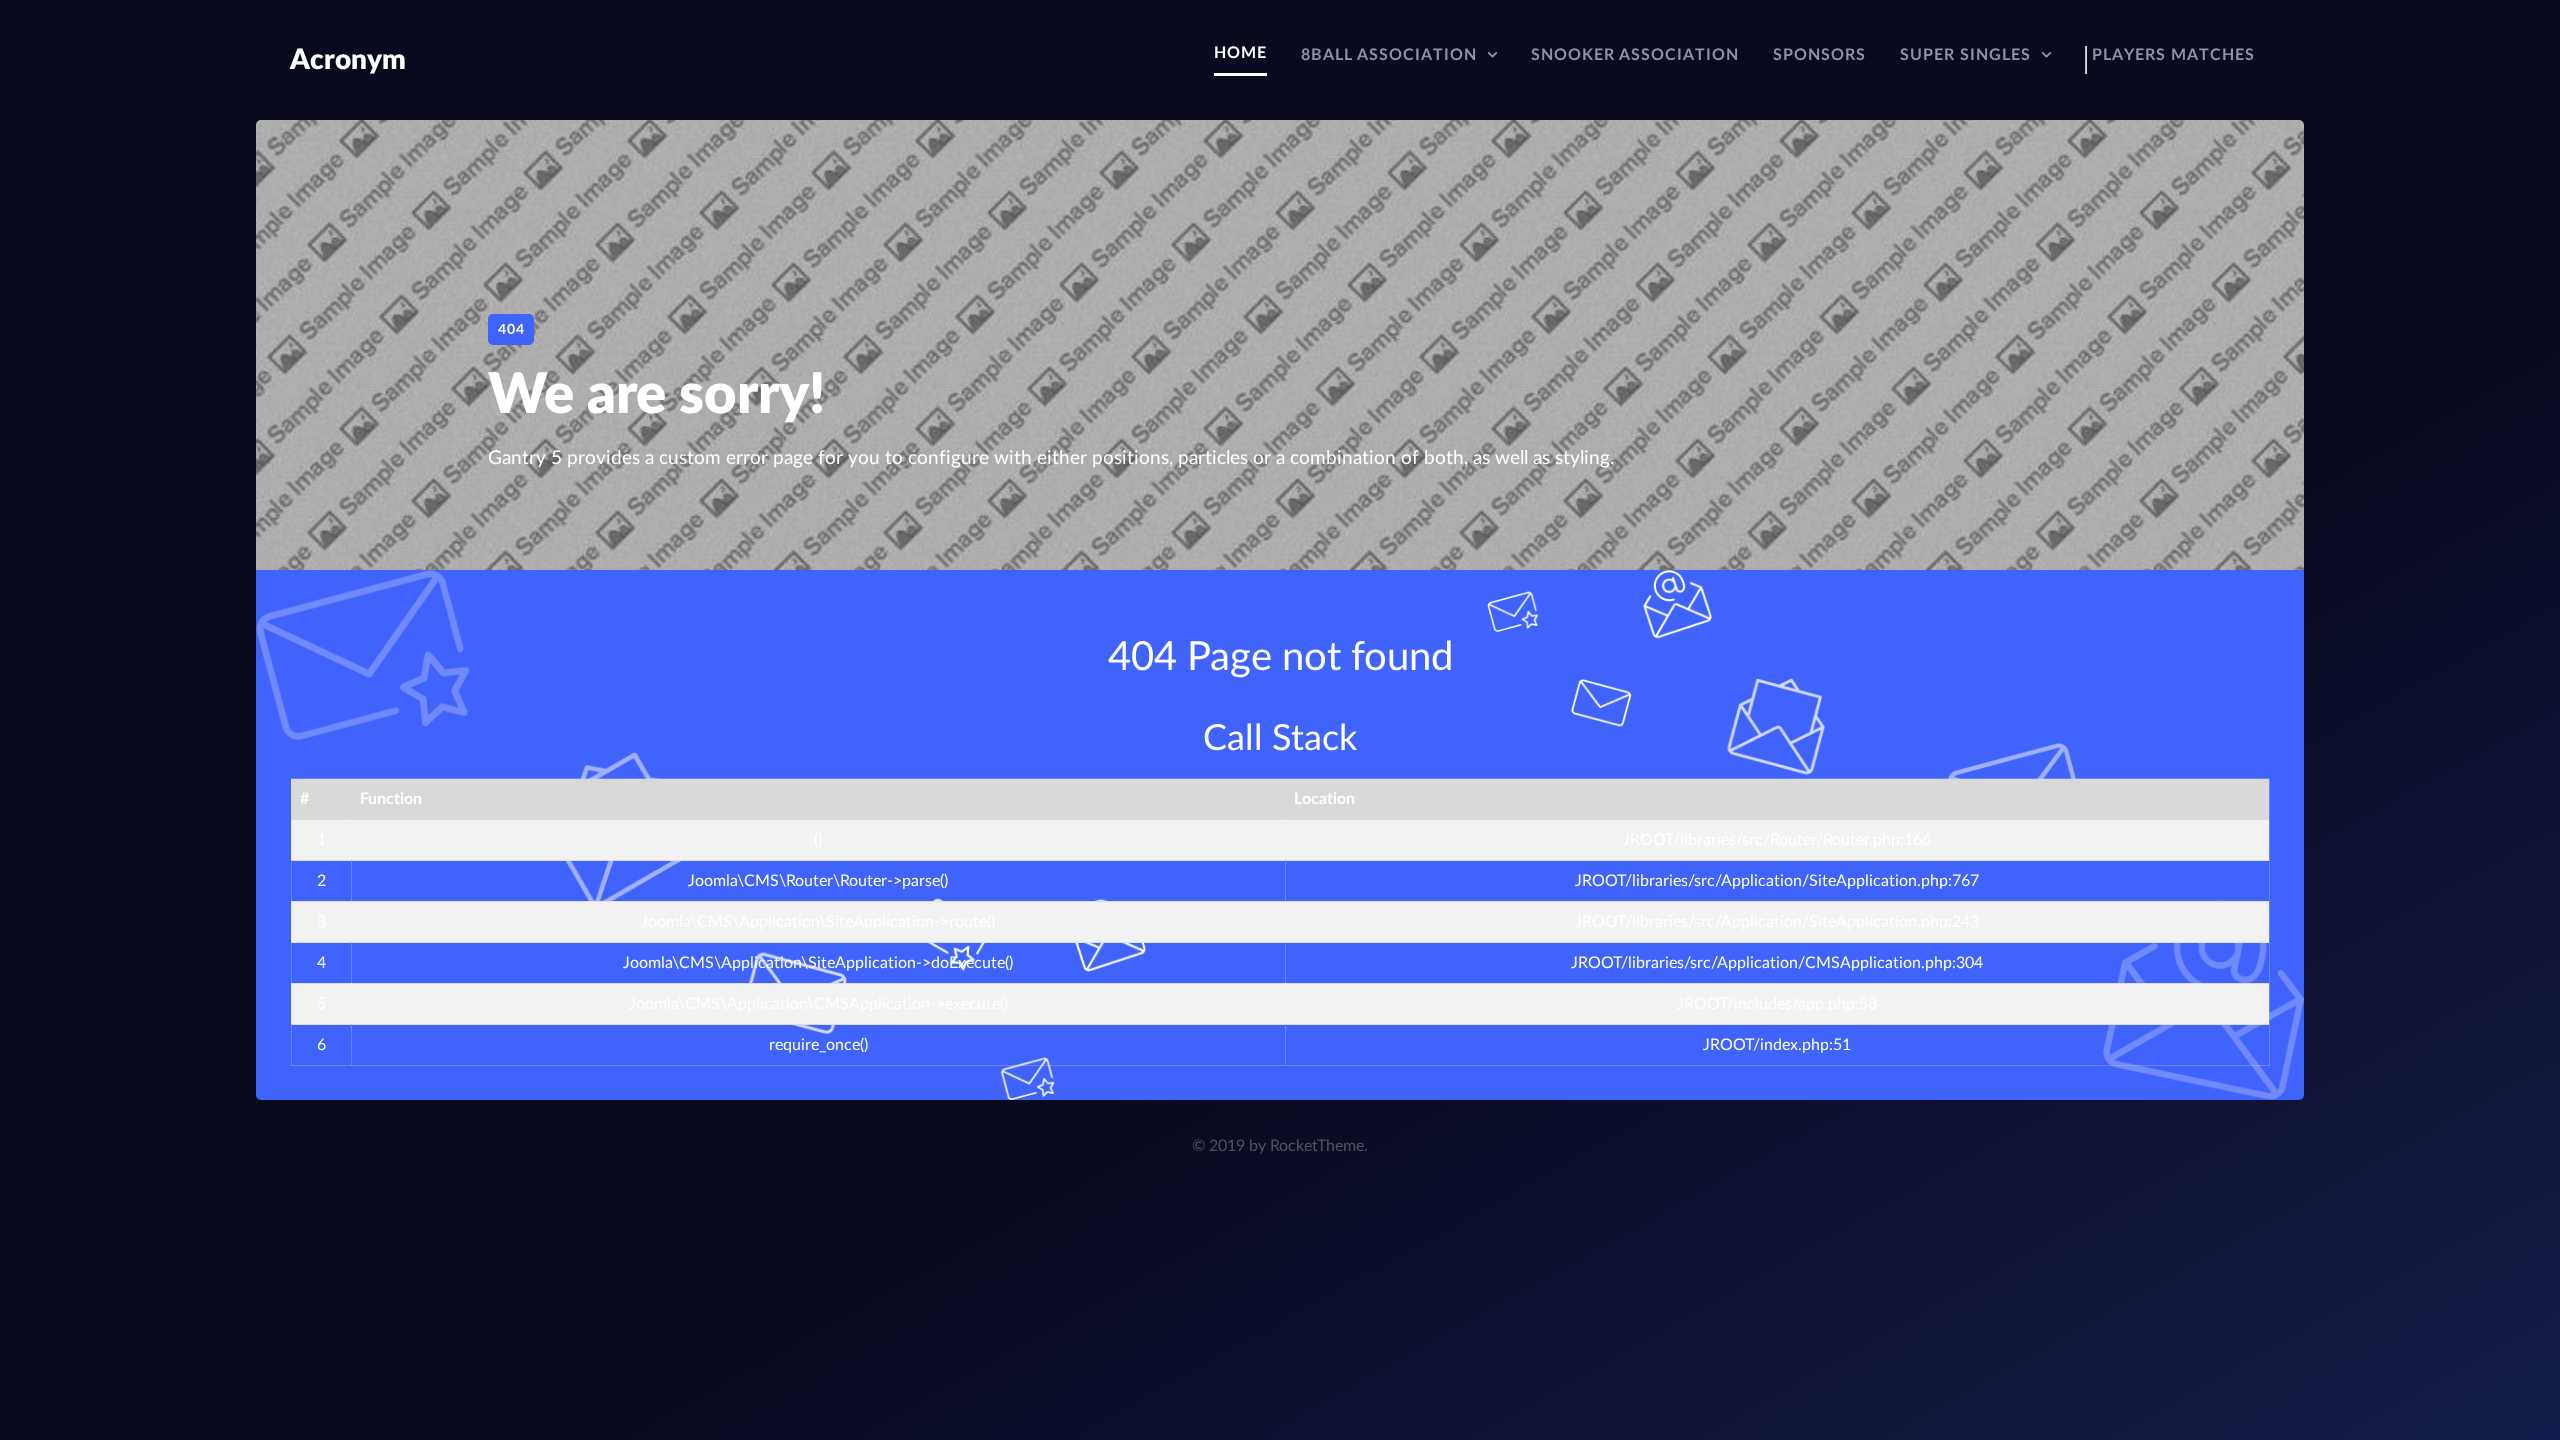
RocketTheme (1317, 1146)
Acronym (348, 60)
